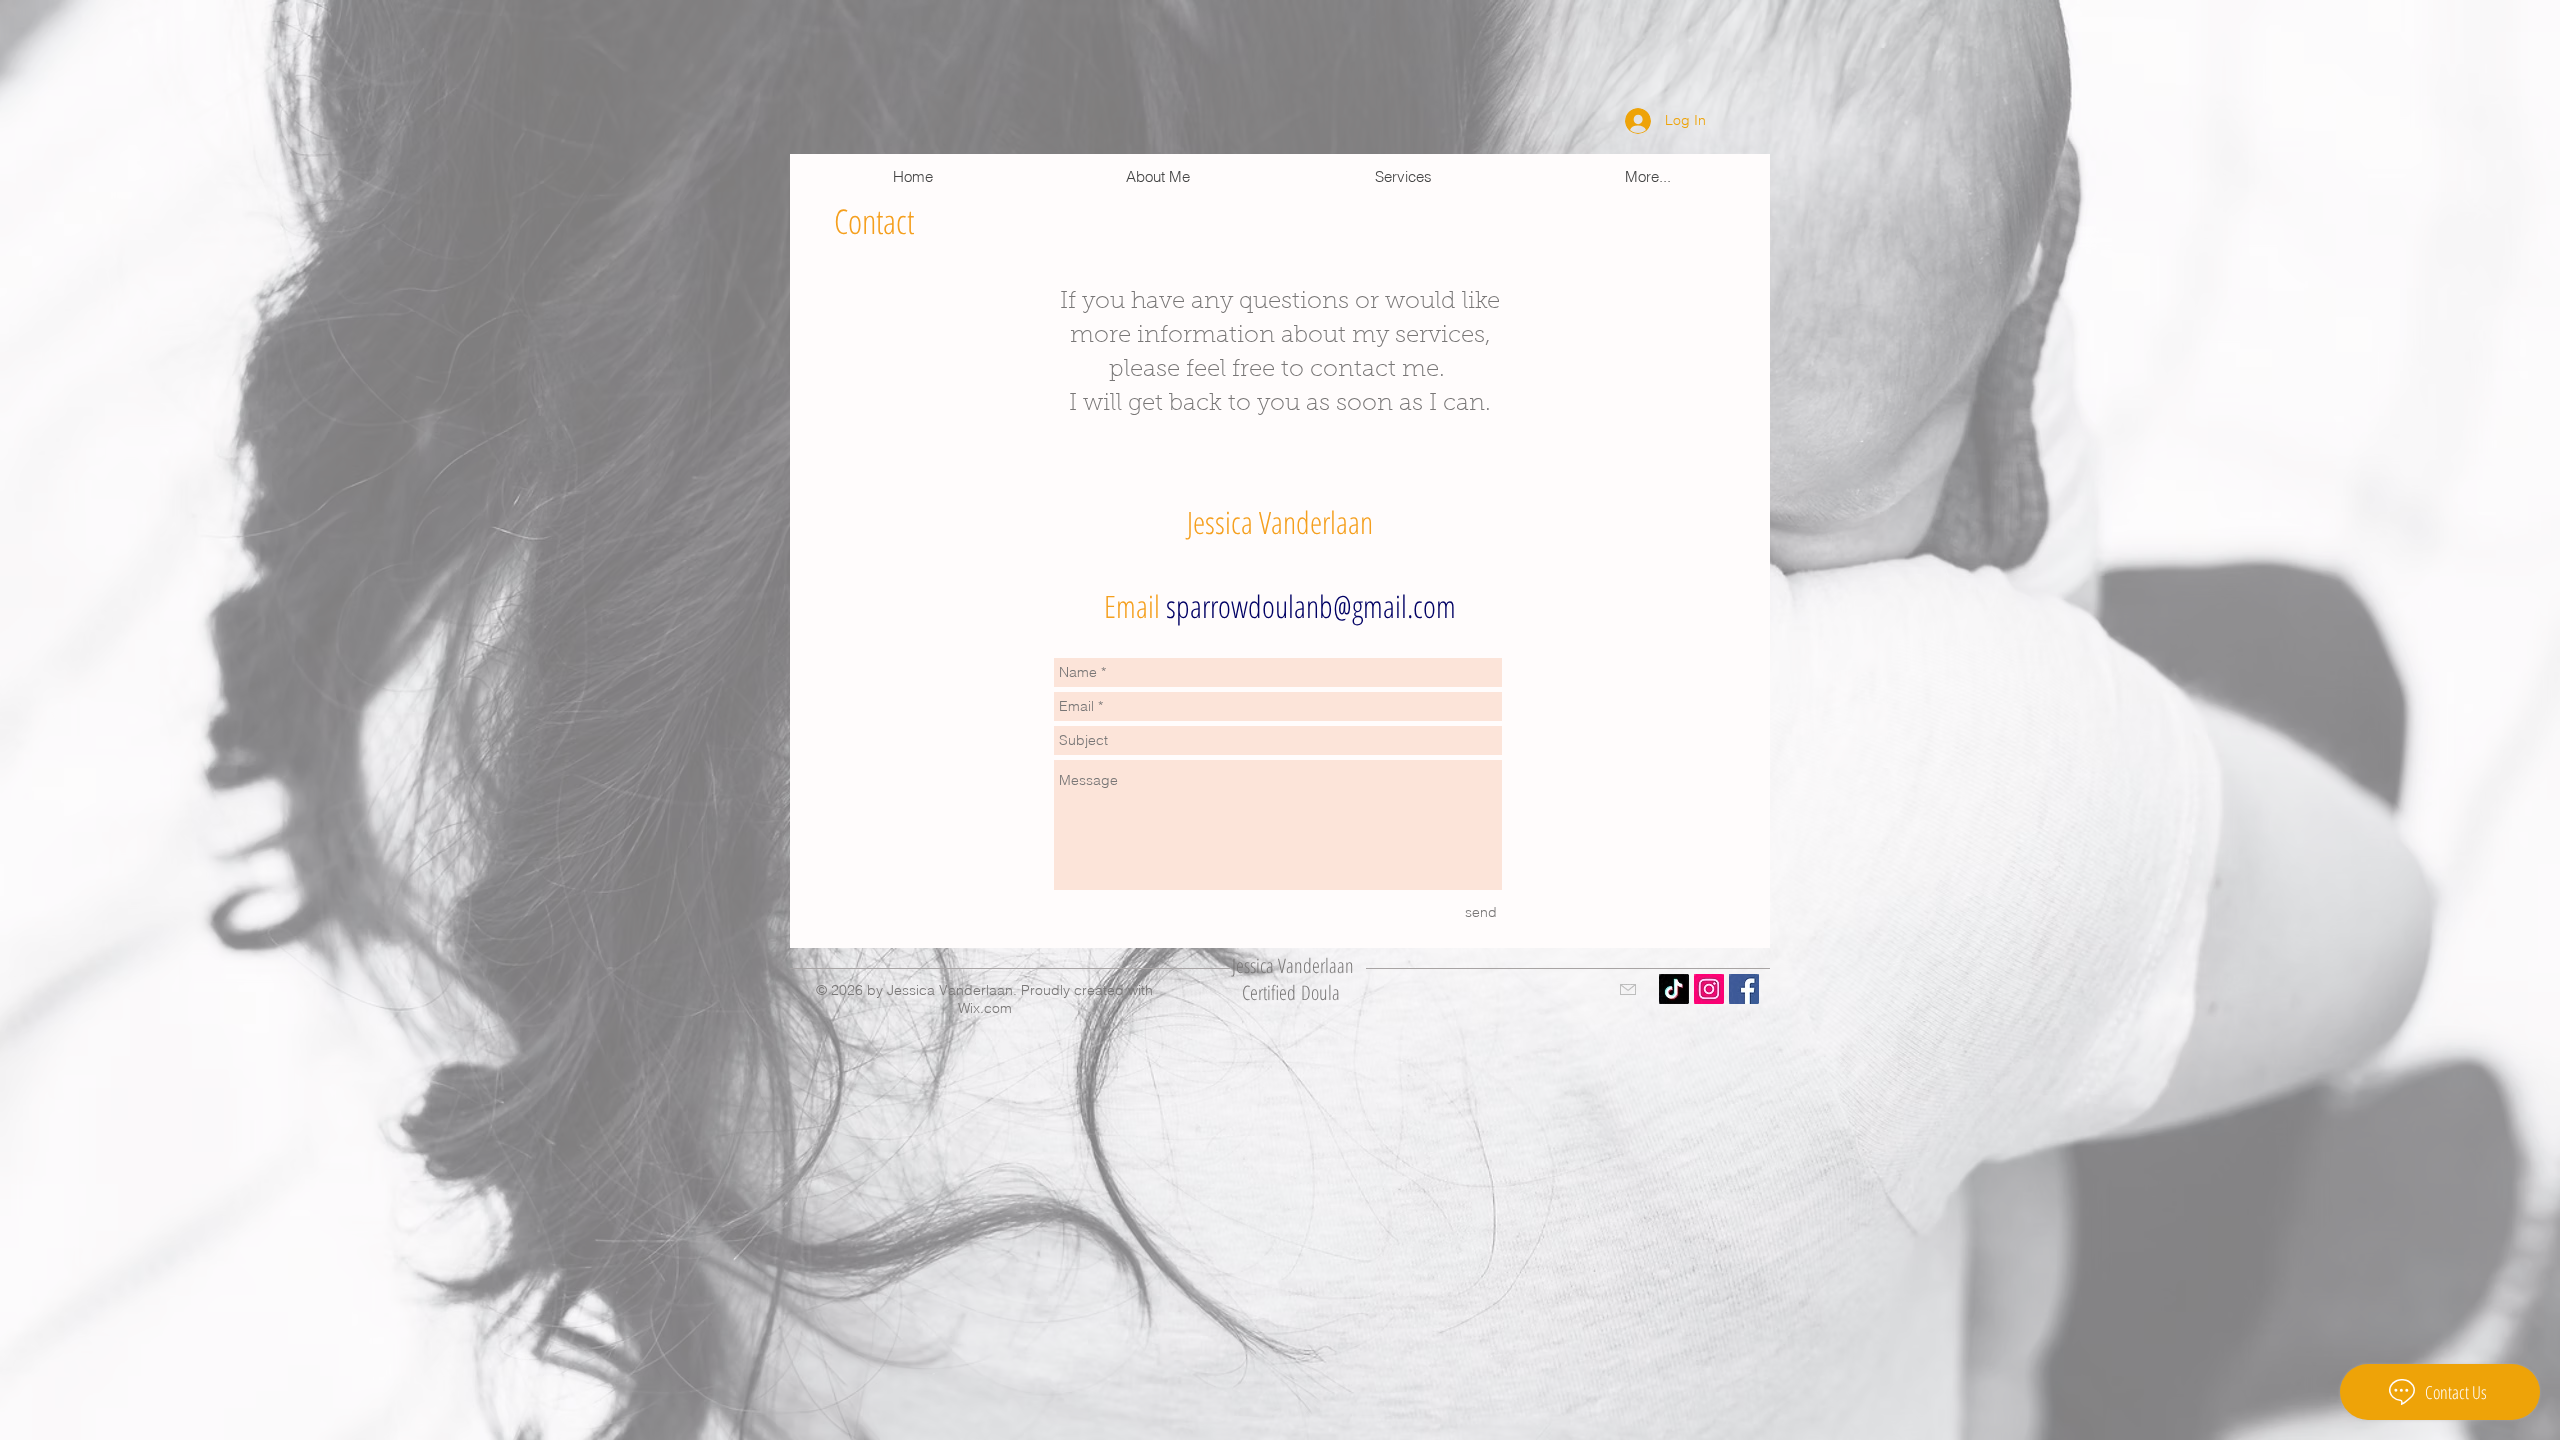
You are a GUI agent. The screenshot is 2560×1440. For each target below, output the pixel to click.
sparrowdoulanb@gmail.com (1311, 606)
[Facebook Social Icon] (1744, 989)
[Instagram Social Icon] (1709, 989)
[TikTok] (1674, 989)
